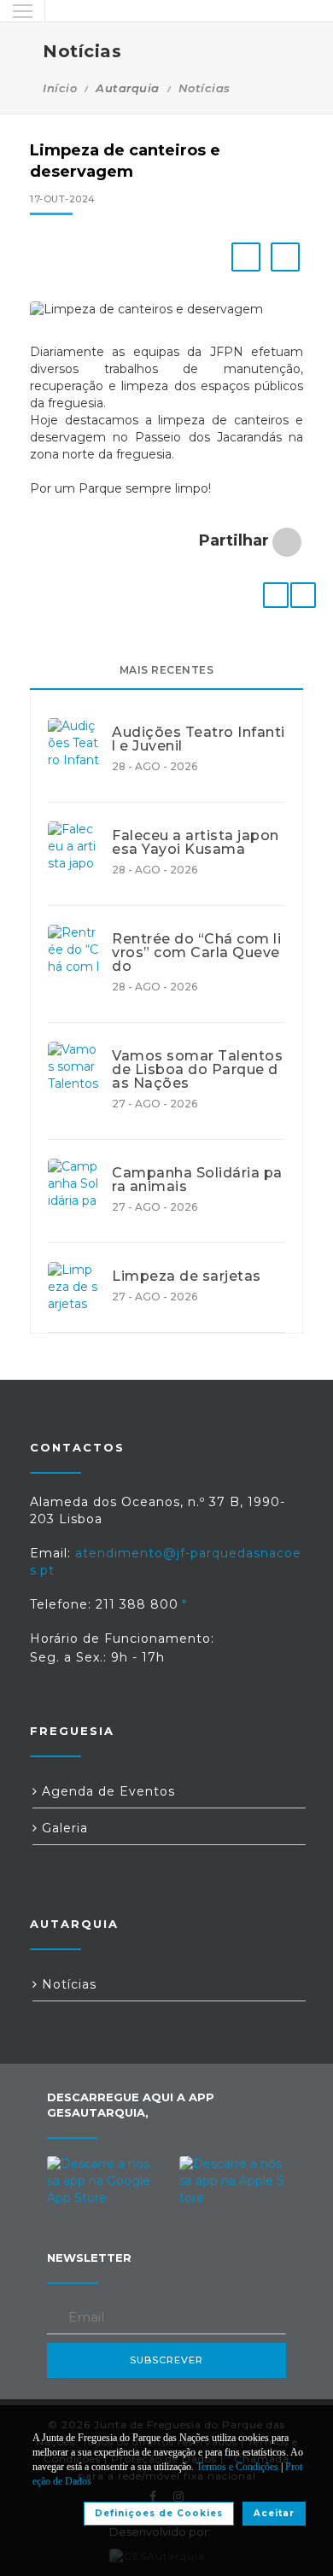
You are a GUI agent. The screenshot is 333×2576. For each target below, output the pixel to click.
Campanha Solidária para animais (197, 1180)
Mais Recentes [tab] (167, 670)
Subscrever (166, 2360)
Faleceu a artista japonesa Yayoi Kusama (196, 843)
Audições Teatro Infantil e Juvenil (199, 739)
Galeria (63, 1828)
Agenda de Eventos (106, 1791)
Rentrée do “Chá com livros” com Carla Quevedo (196, 953)
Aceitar (274, 2513)
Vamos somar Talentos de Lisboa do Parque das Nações (197, 1070)
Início (60, 88)
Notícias (204, 88)
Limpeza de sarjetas (187, 1276)
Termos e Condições (237, 2467)
